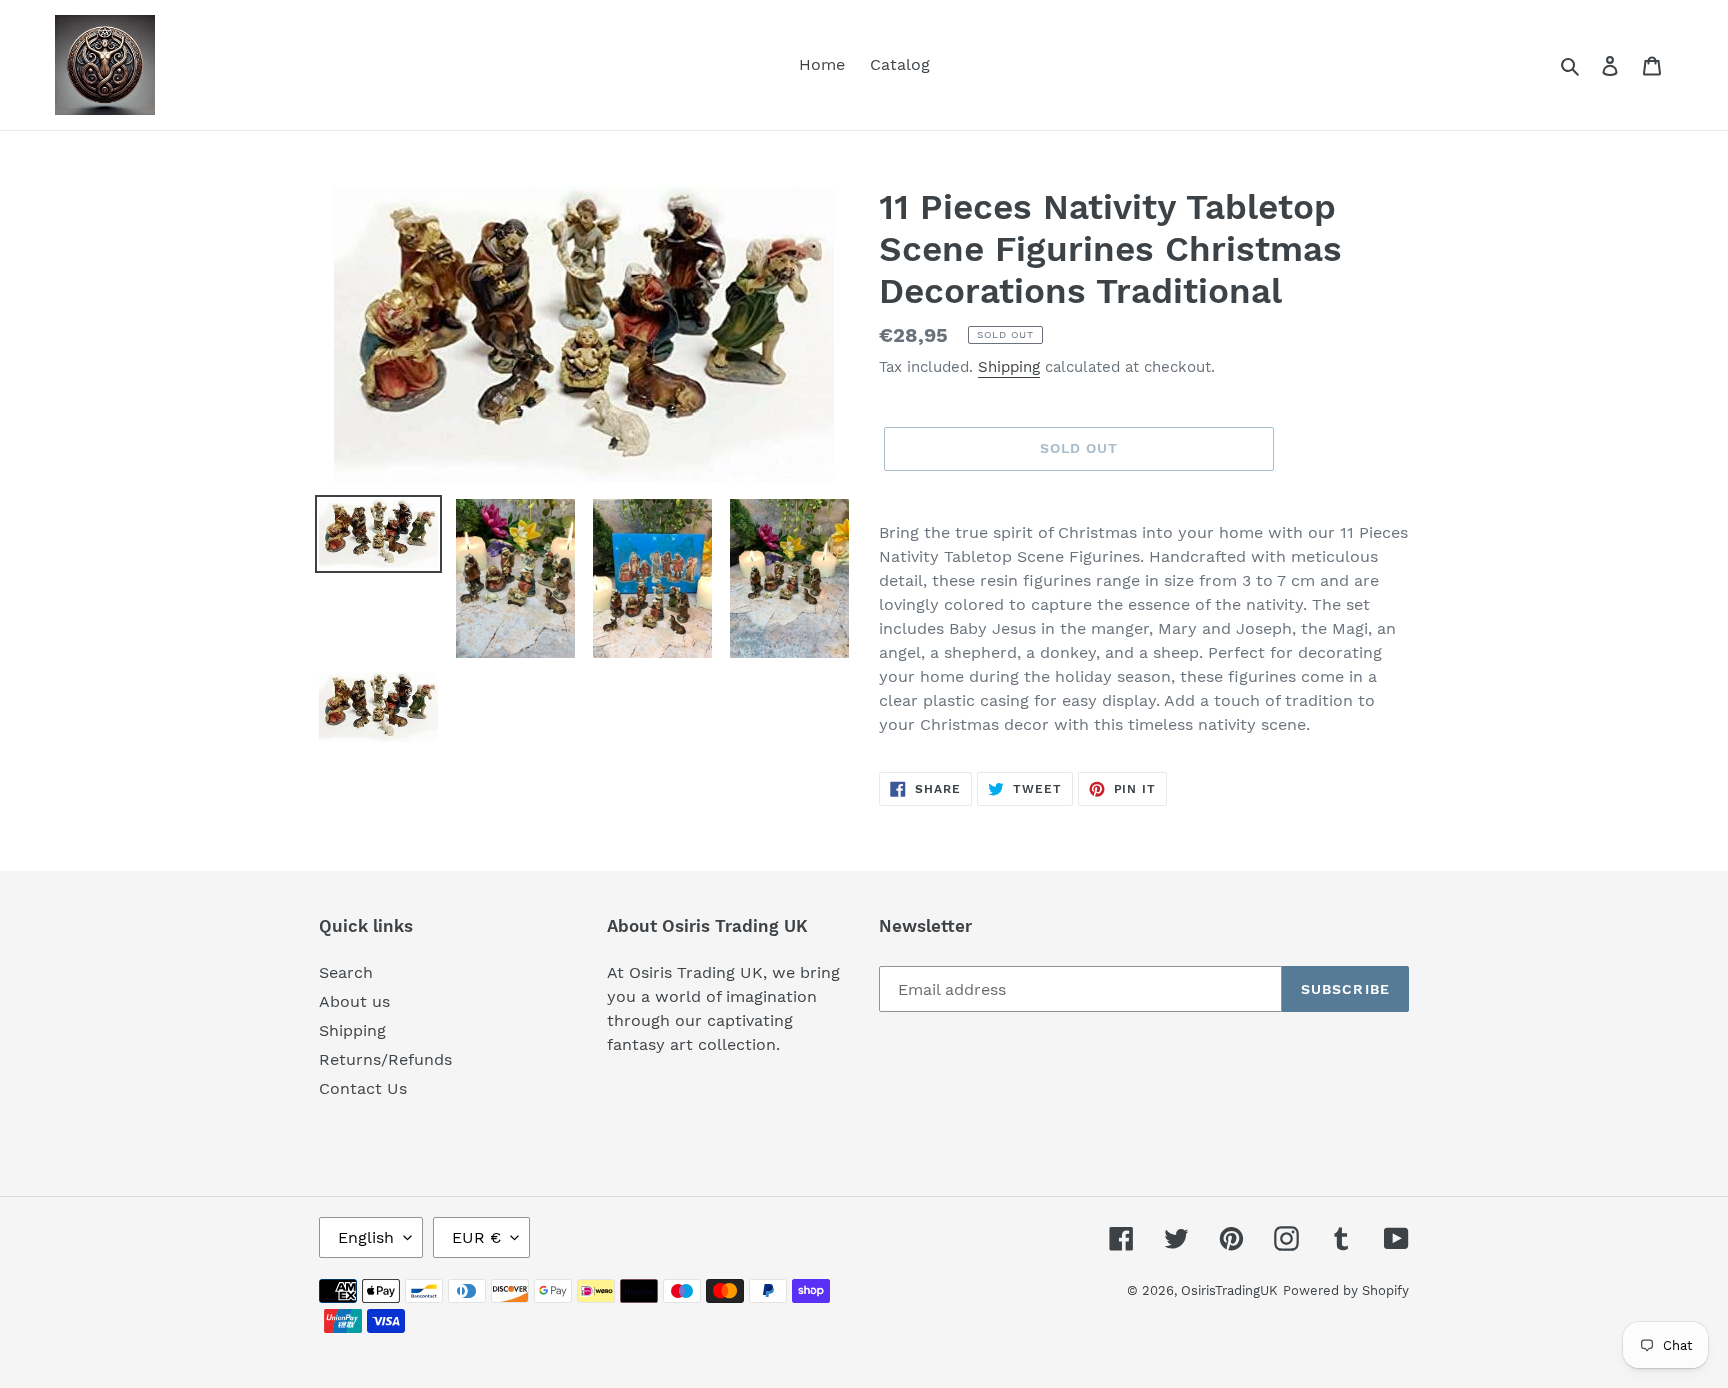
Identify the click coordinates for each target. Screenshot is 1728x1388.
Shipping (1009, 367)
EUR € (476, 1237)
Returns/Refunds (385, 1059)
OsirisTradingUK (1229, 1290)
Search (346, 972)
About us (354, 1001)
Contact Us (363, 1088)
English (366, 1237)
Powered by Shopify (1346, 1290)
